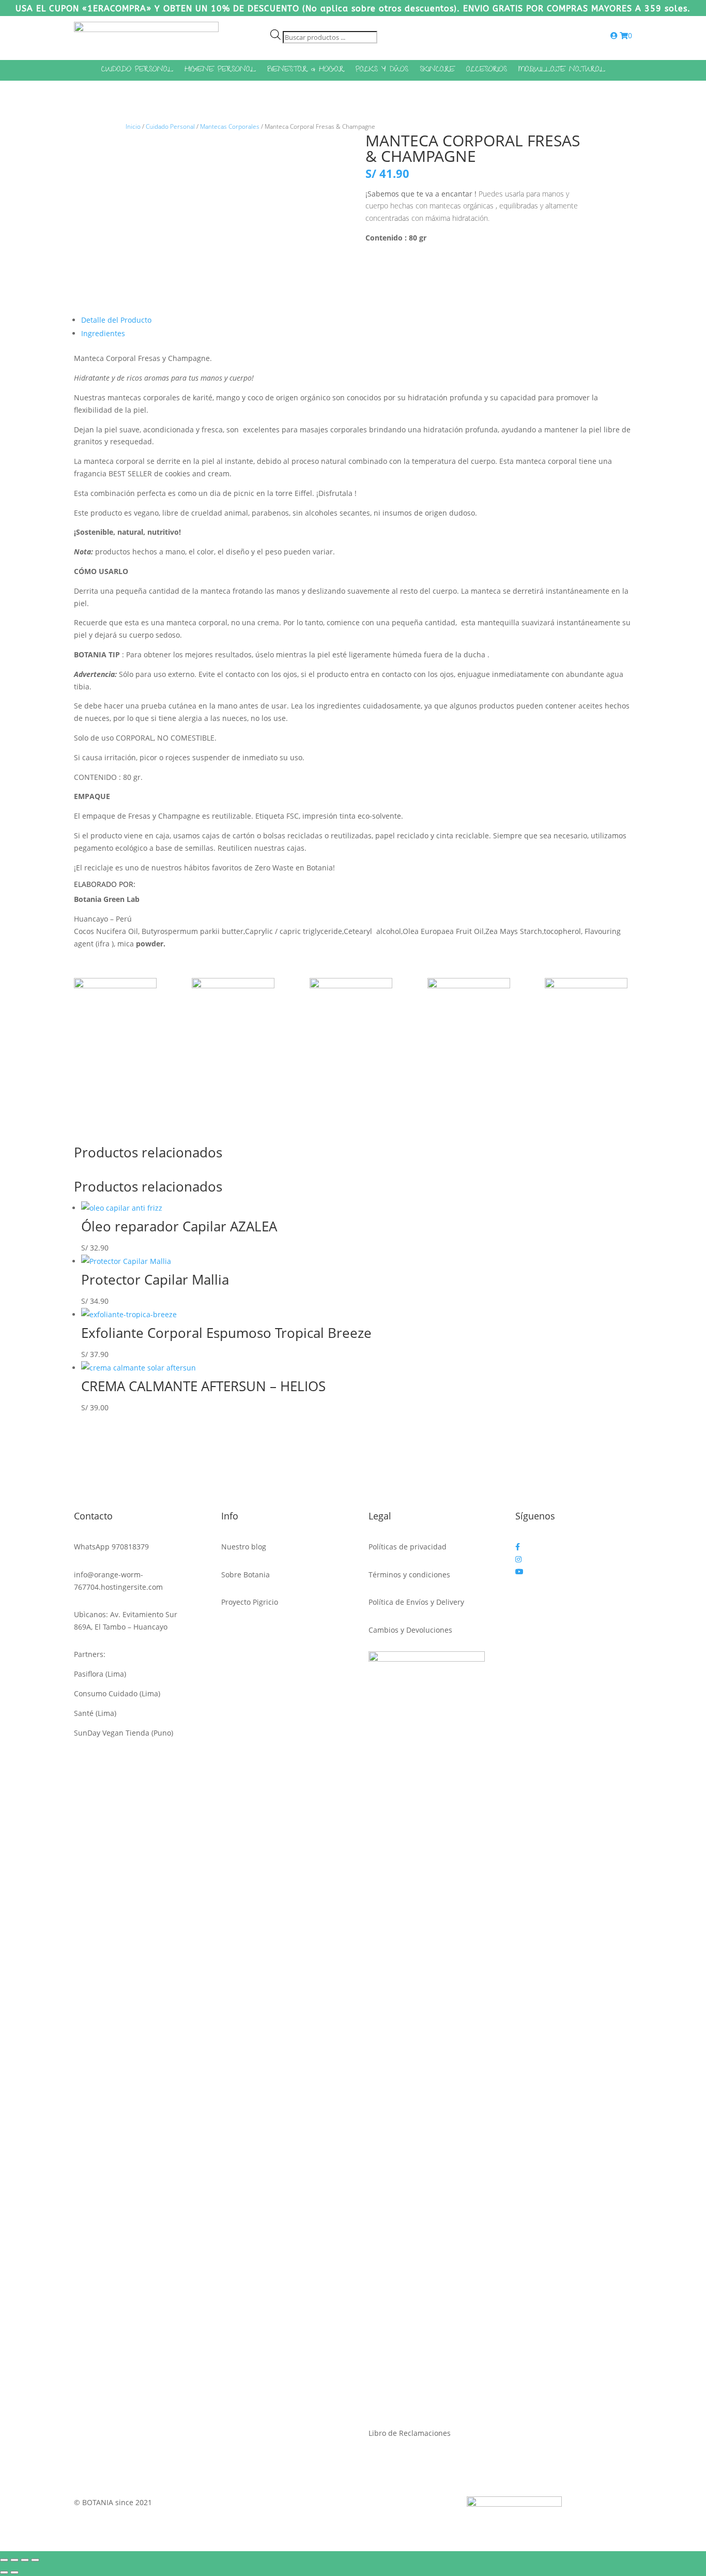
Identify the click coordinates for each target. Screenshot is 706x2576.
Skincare (437, 71)
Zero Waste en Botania (294, 868)
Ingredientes (103, 333)
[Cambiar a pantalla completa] (14, 2560)
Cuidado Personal (137, 71)
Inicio (133, 126)
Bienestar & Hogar (306, 71)
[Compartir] (25, 2560)
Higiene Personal (220, 71)
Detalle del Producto (116, 320)
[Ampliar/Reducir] (4, 2560)
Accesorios (487, 71)
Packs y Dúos (382, 71)
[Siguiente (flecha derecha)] (14, 2572)
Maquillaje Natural (562, 71)
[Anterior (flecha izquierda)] (4, 2572)
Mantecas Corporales (230, 126)
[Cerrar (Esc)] (35, 2560)
